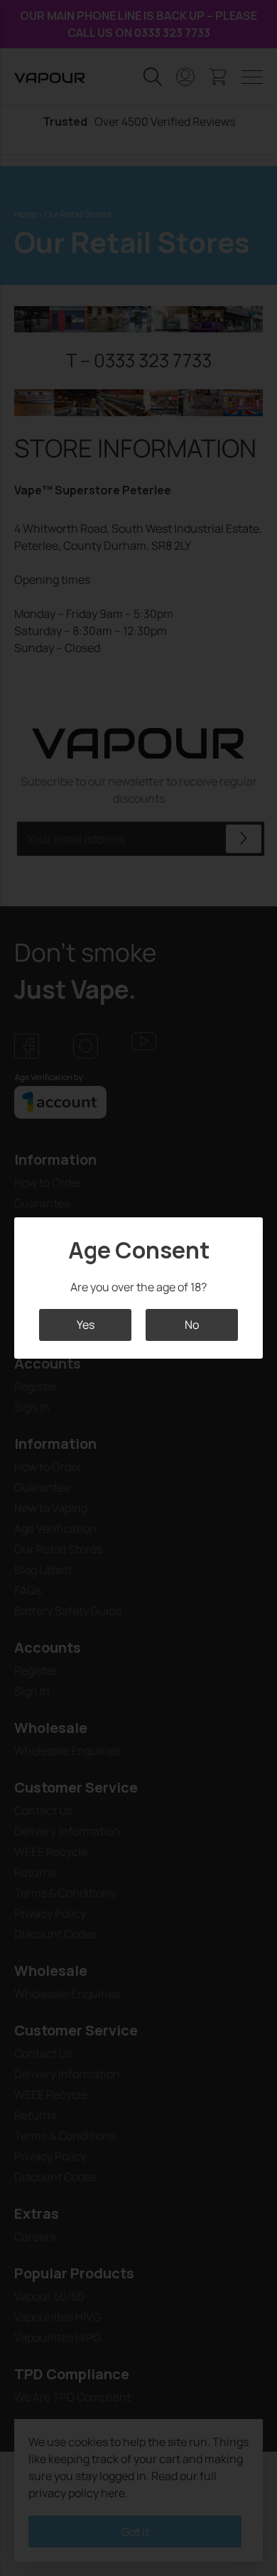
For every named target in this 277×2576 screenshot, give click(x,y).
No (192, 1325)
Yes (86, 1325)
